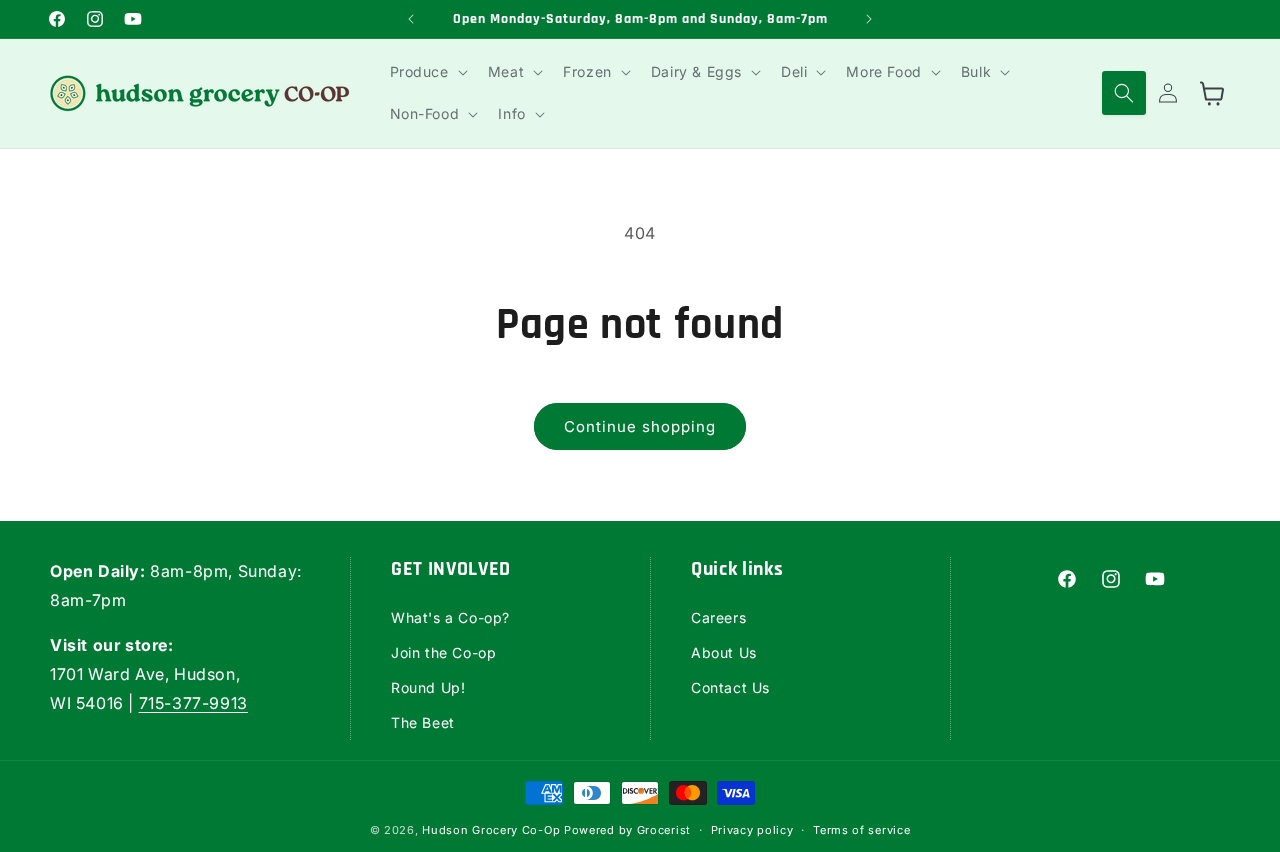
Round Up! (428, 686)
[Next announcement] (869, 19)
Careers (718, 616)
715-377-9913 (193, 702)
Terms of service (861, 829)
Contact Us (730, 686)
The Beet (423, 721)
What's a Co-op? (450, 616)
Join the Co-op (443, 651)
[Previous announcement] (411, 19)
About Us (724, 651)
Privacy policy (752, 829)
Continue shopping (640, 426)
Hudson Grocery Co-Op (491, 830)
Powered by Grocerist (627, 830)
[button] (427, 72)
